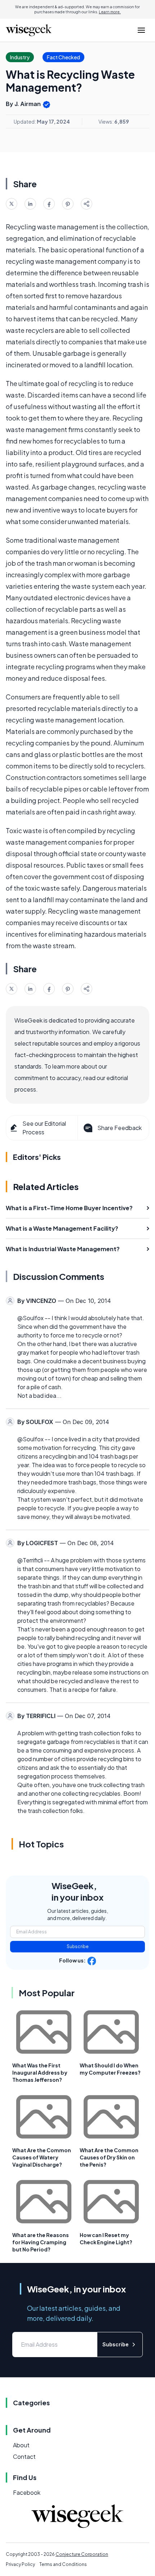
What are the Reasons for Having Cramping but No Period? (41, 2242)
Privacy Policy (20, 2564)
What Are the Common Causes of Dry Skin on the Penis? (109, 2157)
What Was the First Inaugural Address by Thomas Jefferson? (40, 2072)
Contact (24, 2456)
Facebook (27, 2492)
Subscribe (78, 1946)
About (21, 2445)
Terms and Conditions (63, 2564)
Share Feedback (119, 1128)
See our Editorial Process (44, 1128)
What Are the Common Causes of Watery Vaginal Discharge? (42, 2157)
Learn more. (110, 12)
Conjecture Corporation (82, 2554)
